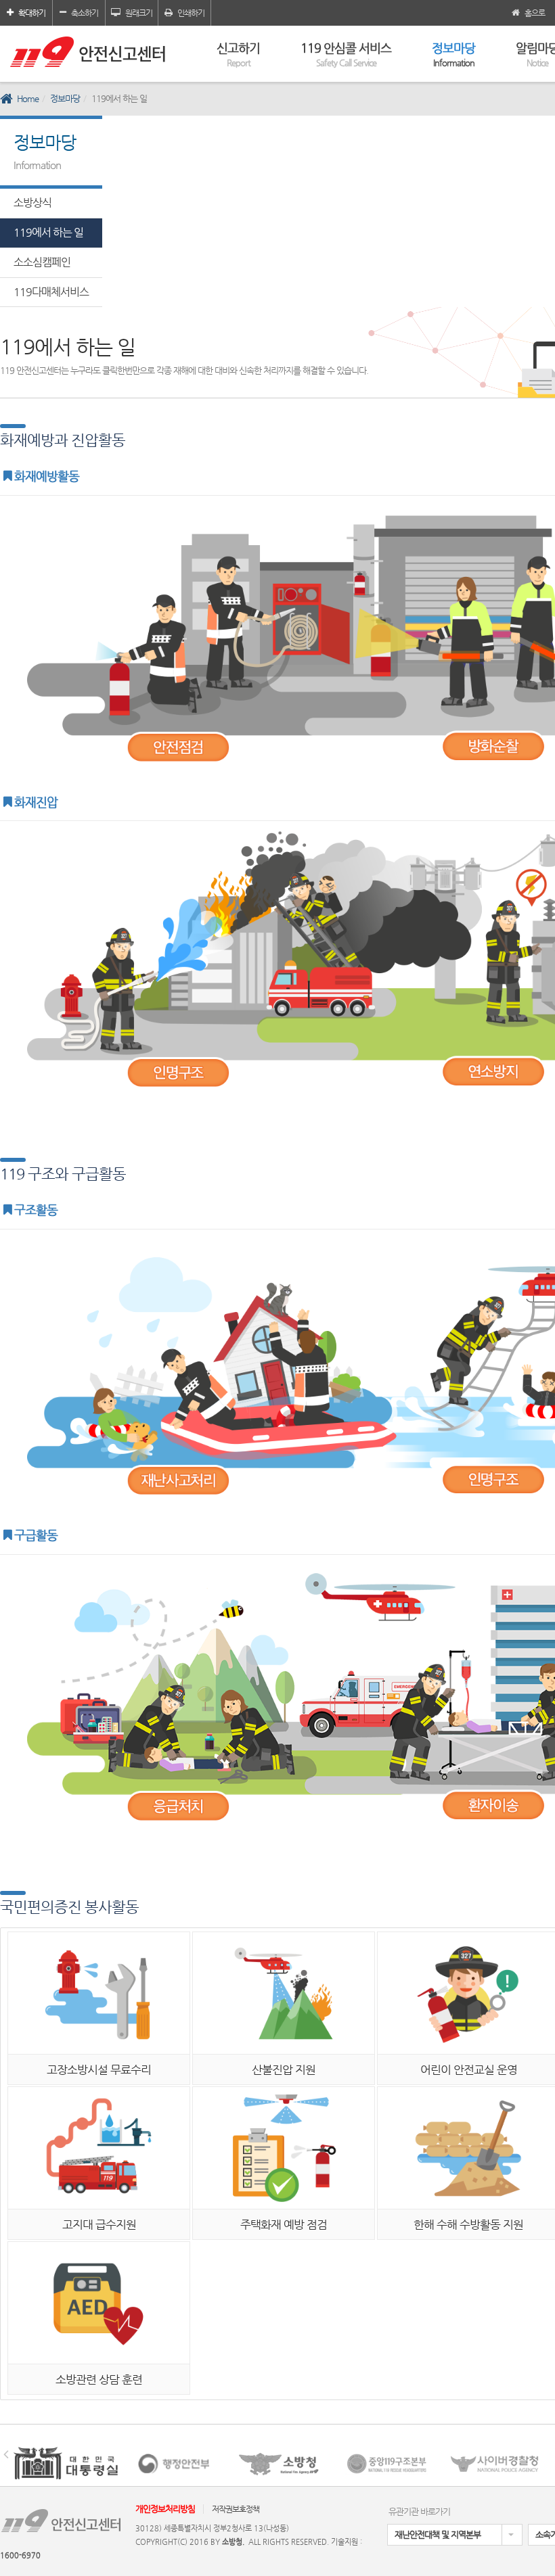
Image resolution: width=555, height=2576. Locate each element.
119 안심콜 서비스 (346, 54)
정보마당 (453, 54)
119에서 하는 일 (48, 232)
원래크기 (139, 13)
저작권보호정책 (236, 2509)
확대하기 (32, 13)
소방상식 (32, 203)
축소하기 (85, 13)
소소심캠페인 (42, 262)
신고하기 (238, 54)
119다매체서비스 (51, 292)
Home (28, 98)
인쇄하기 (191, 13)
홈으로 (535, 13)
